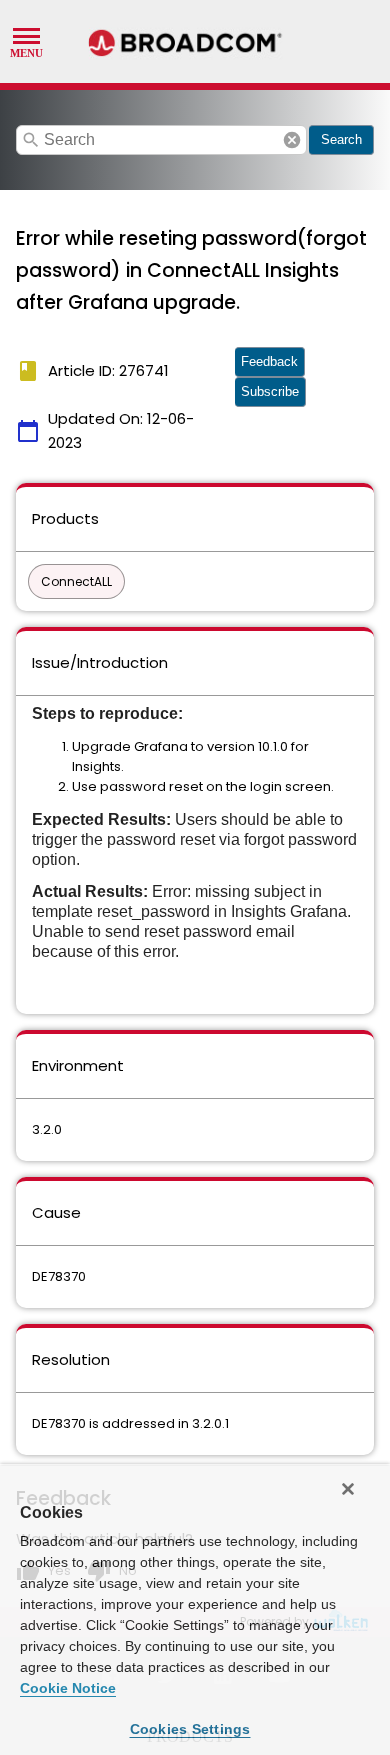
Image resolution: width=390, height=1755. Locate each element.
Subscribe (270, 391)
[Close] (348, 1489)
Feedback (269, 361)
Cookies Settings (190, 1729)
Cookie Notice (68, 1688)
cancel (292, 140)
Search (341, 139)
